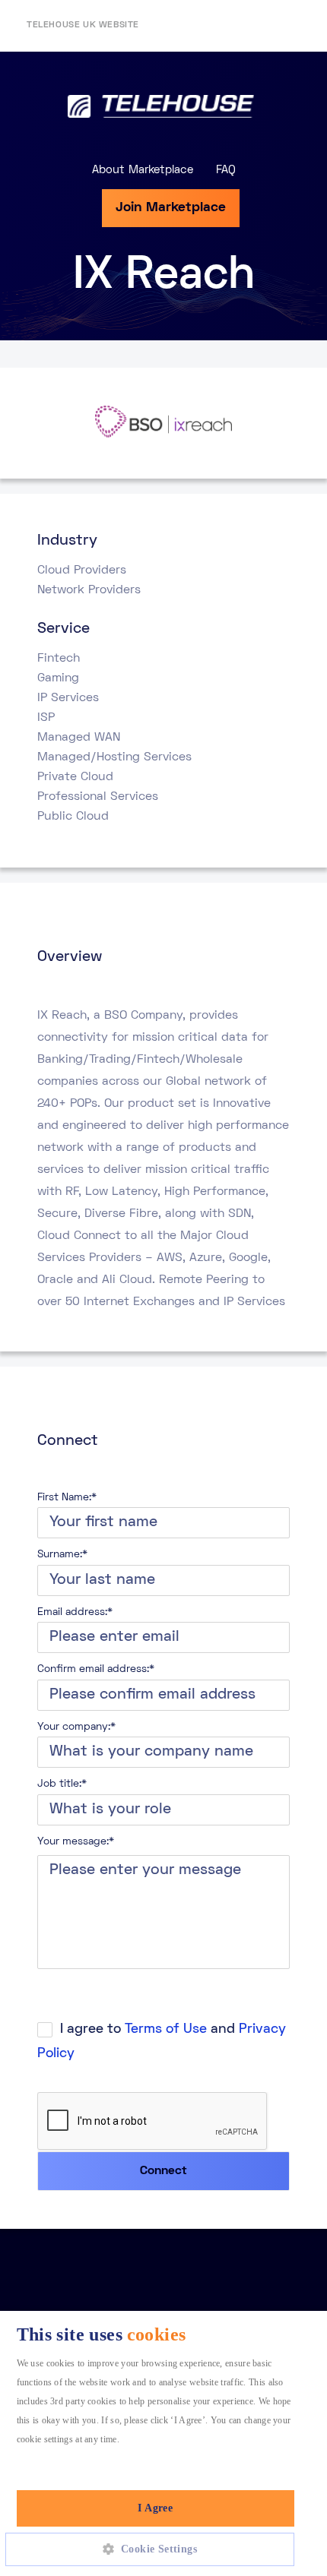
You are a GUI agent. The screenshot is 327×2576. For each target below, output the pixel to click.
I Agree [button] (155, 2508)
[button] (156, 2549)
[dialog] (163, 2443)
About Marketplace (143, 170)
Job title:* (62, 1784)
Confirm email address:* (96, 1669)
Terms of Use (166, 2029)
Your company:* (76, 1727)
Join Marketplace (171, 208)
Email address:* (75, 1612)
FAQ (226, 170)
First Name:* (67, 1498)
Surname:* (62, 1555)
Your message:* (76, 1842)
